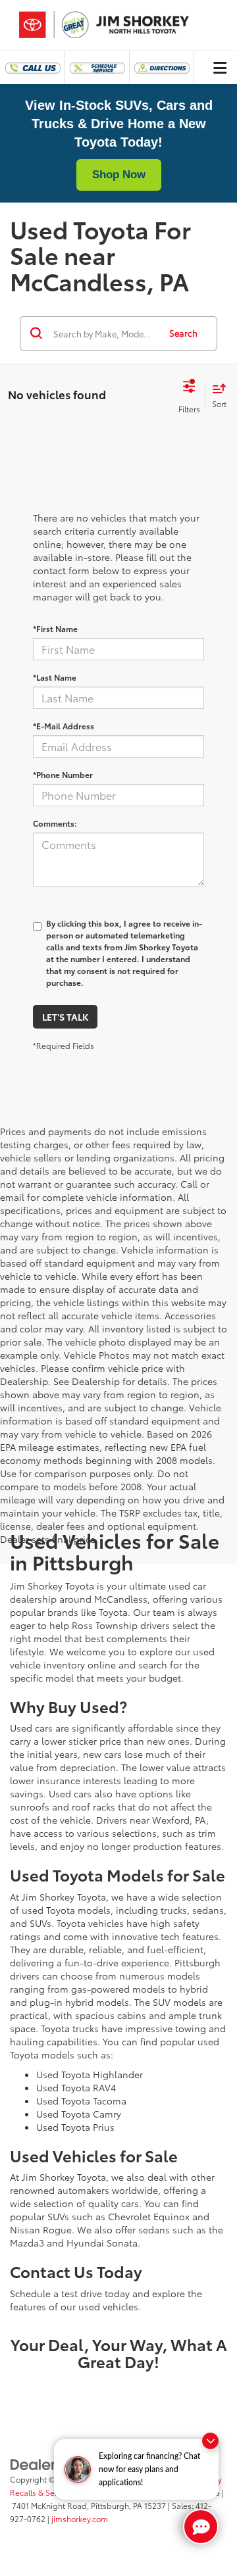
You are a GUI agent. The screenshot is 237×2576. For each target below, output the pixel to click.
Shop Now (119, 175)
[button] (33, 67)
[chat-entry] (201, 2527)
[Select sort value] (216, 394)
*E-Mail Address (64, 726)
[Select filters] (189, 395)
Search (183, 333)
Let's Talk (65, 1017)
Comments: (55, 823)
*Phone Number (63, 774)
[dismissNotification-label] (210, 2441)
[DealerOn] (43, 2463)
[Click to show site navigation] (220, 67)
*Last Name (55, 677)
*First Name (55, 628)
